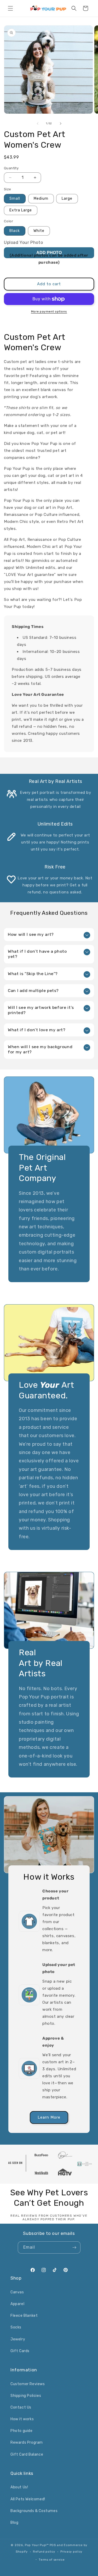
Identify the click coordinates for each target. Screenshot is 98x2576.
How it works (22, 2419)
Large (67, 199)
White (39, 231)
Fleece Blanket (24, 2316)
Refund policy (44, 2552)
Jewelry (18, 2339)
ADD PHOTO (49, 253)
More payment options (49, 312)
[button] (10, 8)
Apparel (17, 2304)
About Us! (19, 2487)
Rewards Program (27, 2442)
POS (53, 2545)
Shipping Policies (26, 2396)
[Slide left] (38, 124)
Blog (14, 2523)
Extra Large (21, 210)
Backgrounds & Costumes (34, 2511)
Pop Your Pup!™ (37, 2545)
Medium (41, 199)
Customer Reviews (28, 2384)
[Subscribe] (74, 2247)
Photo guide (22, 2431)
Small (15, 199)
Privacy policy (71, 2552)
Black (15, 231)
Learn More (49, 2117)
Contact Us (21, 2407)
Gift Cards (20, 2351)
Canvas (17, 2292)
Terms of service (52, 2560)
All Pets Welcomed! (28, 2499)
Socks (16, 2327)
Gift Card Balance (27, 2454)
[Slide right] (61, 124)
